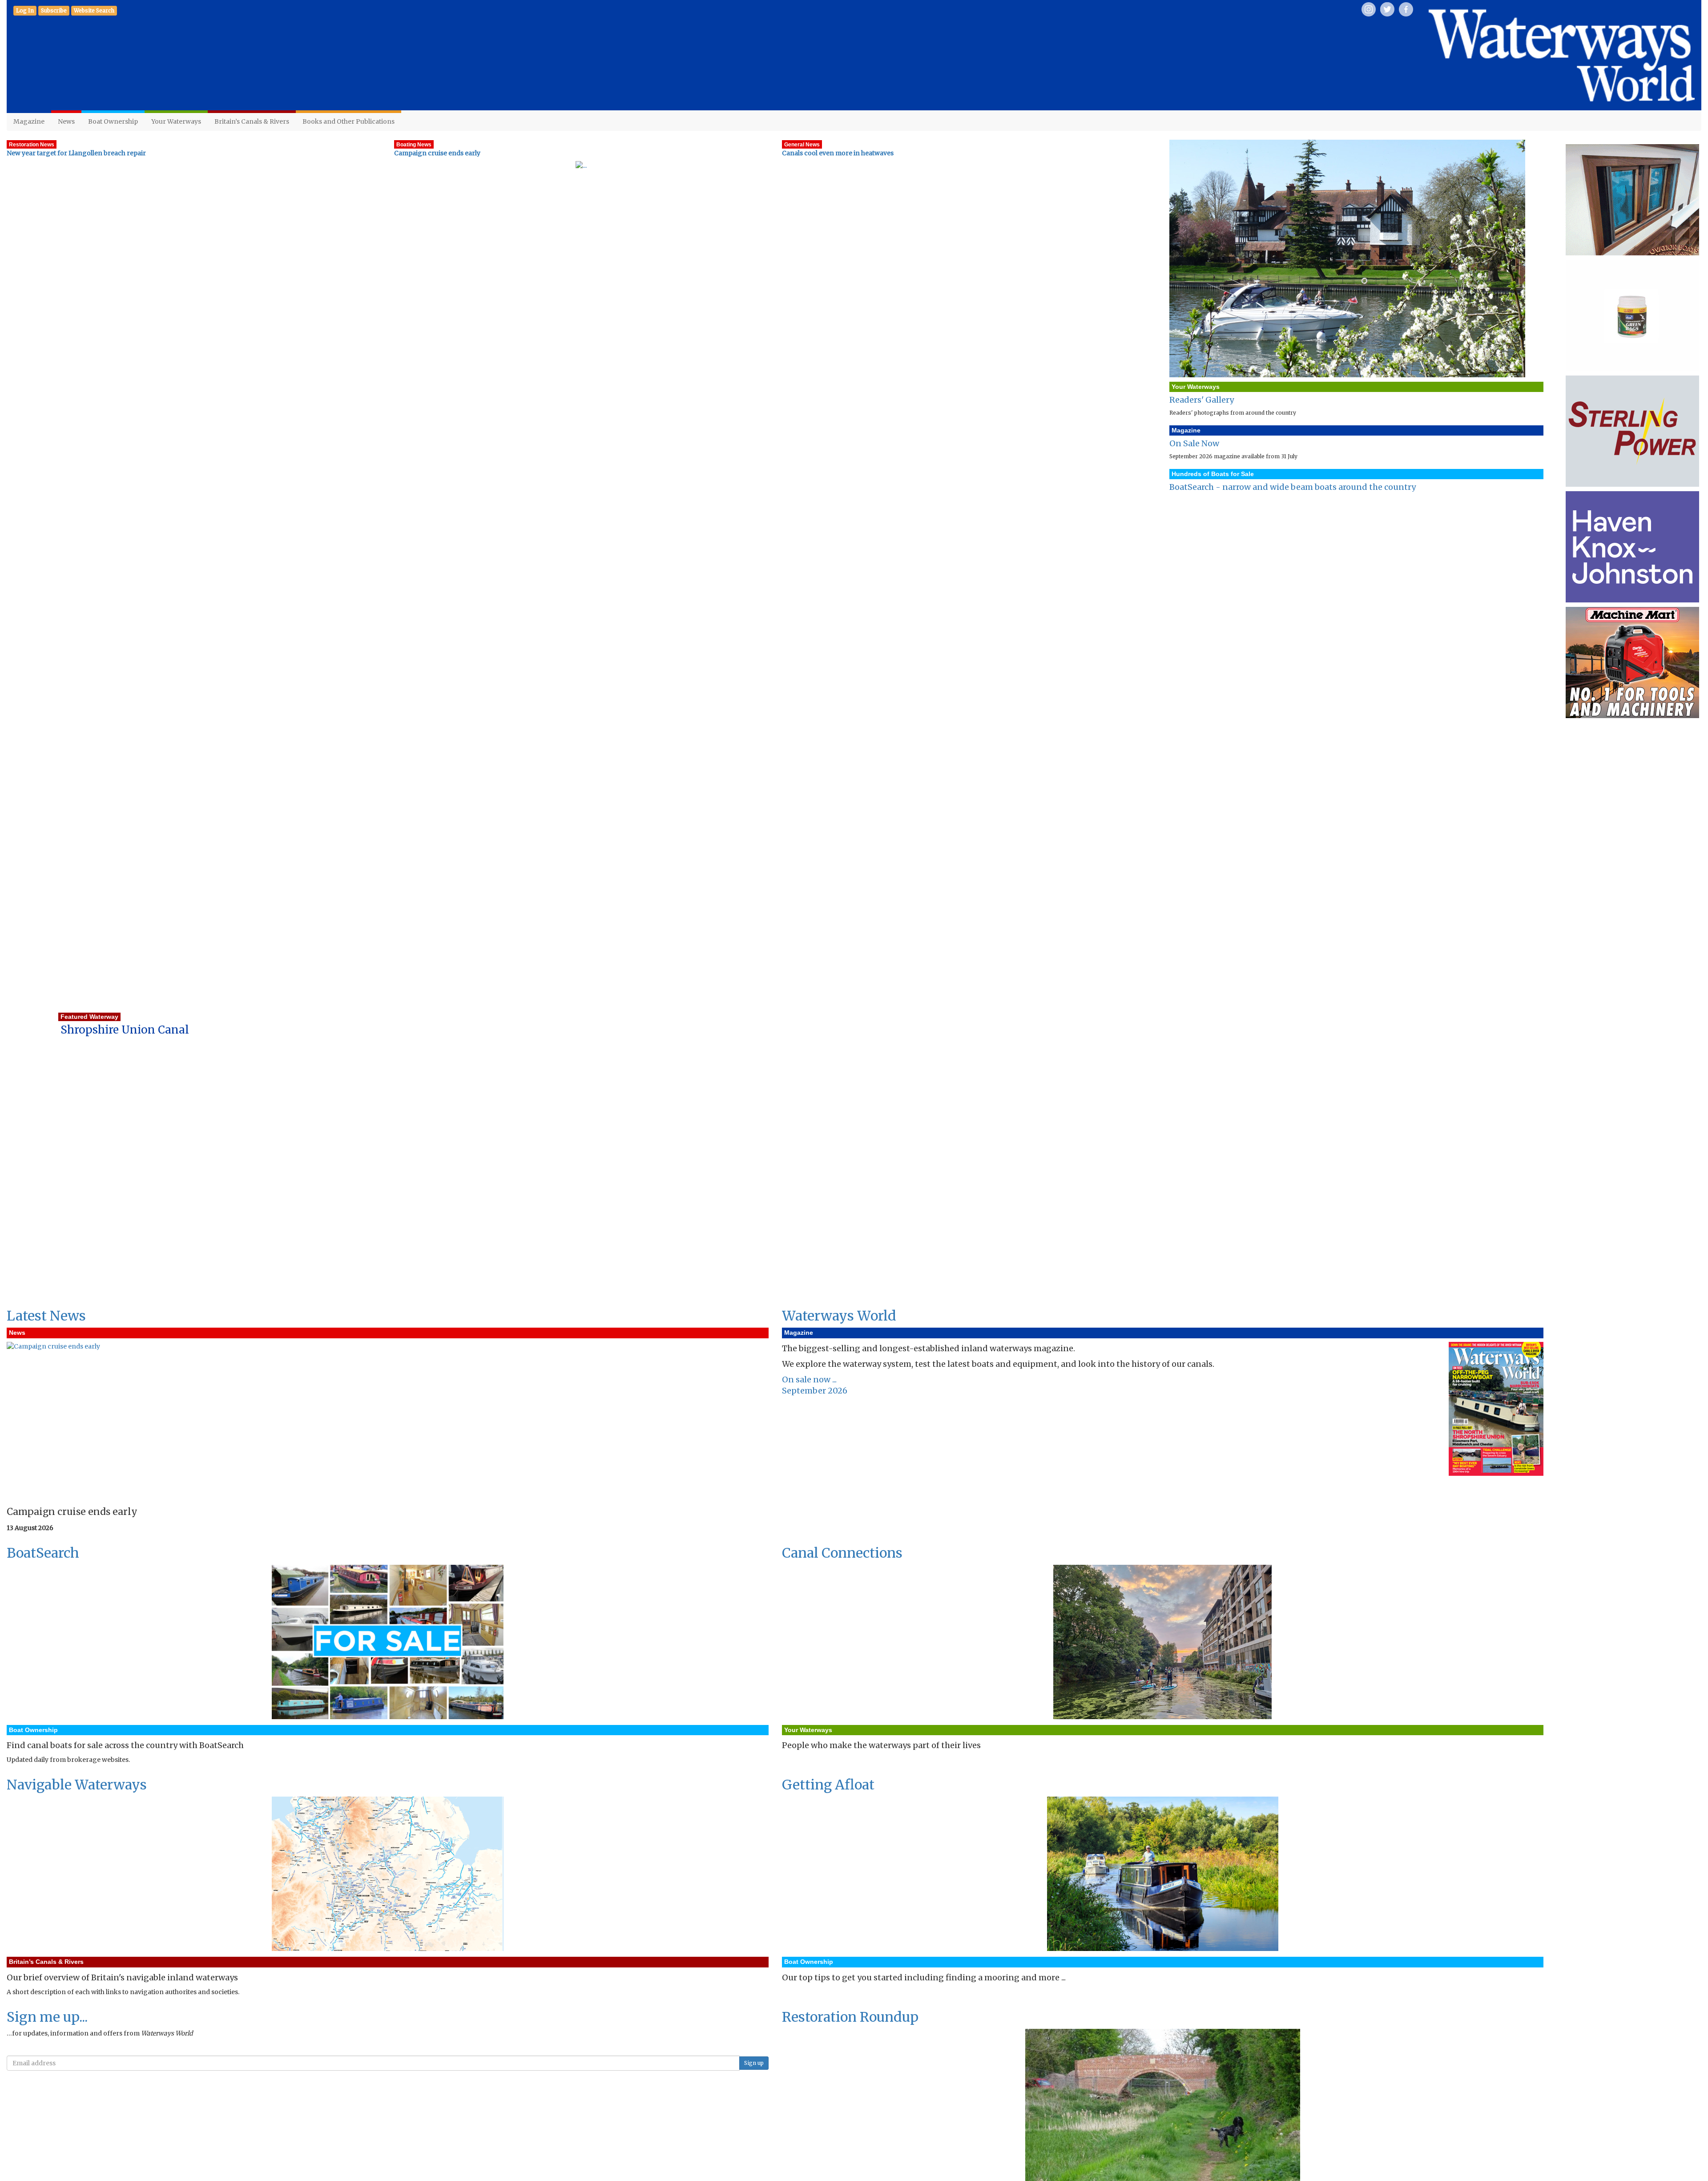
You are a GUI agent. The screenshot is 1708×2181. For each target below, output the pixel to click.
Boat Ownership (113, 121)
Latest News (46, 1316)
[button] (54, 11)
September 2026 (815, 1391)
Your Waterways (176, 121)
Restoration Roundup (850, 2017)
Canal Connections (842, 1553)
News (66, 121)
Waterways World (839, 1316)
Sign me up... (47, 2017)
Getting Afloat (828, 1785)
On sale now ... (809, 1379)
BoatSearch (43, 1553)
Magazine (29, 121)
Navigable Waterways (77, 1785)
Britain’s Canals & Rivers (252, 121)
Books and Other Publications (348, 121)
